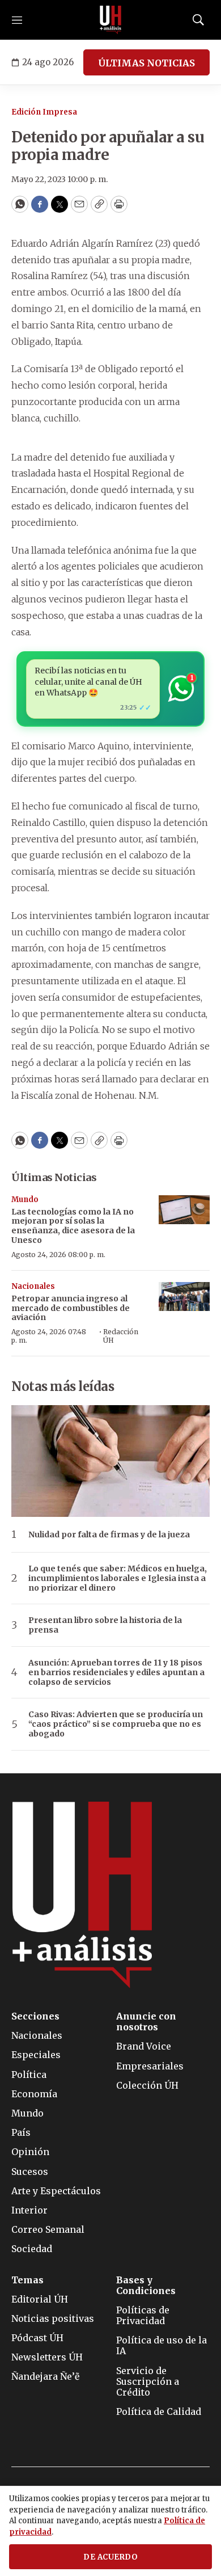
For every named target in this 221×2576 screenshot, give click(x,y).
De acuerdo (110, 2557)
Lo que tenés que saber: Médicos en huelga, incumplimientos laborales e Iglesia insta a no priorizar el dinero (118, 1578)
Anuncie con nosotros (146, 2022)
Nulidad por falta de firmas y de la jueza (109, 1535)
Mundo (25, 1200)
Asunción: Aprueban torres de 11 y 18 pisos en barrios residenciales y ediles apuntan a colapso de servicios (116, 1672)
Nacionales (33, 1286)
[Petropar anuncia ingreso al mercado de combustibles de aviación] (184, 1297)
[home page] (110, 20)
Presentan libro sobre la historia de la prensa (105, 1625)
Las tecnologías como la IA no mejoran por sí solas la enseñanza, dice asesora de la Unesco (73, 1226)
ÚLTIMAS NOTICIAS (146, 63)
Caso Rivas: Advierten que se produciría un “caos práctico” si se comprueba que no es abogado (116, 1724)
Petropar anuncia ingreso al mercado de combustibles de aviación (71, 1308)
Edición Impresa (44, 112)
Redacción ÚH (121, 1336)
